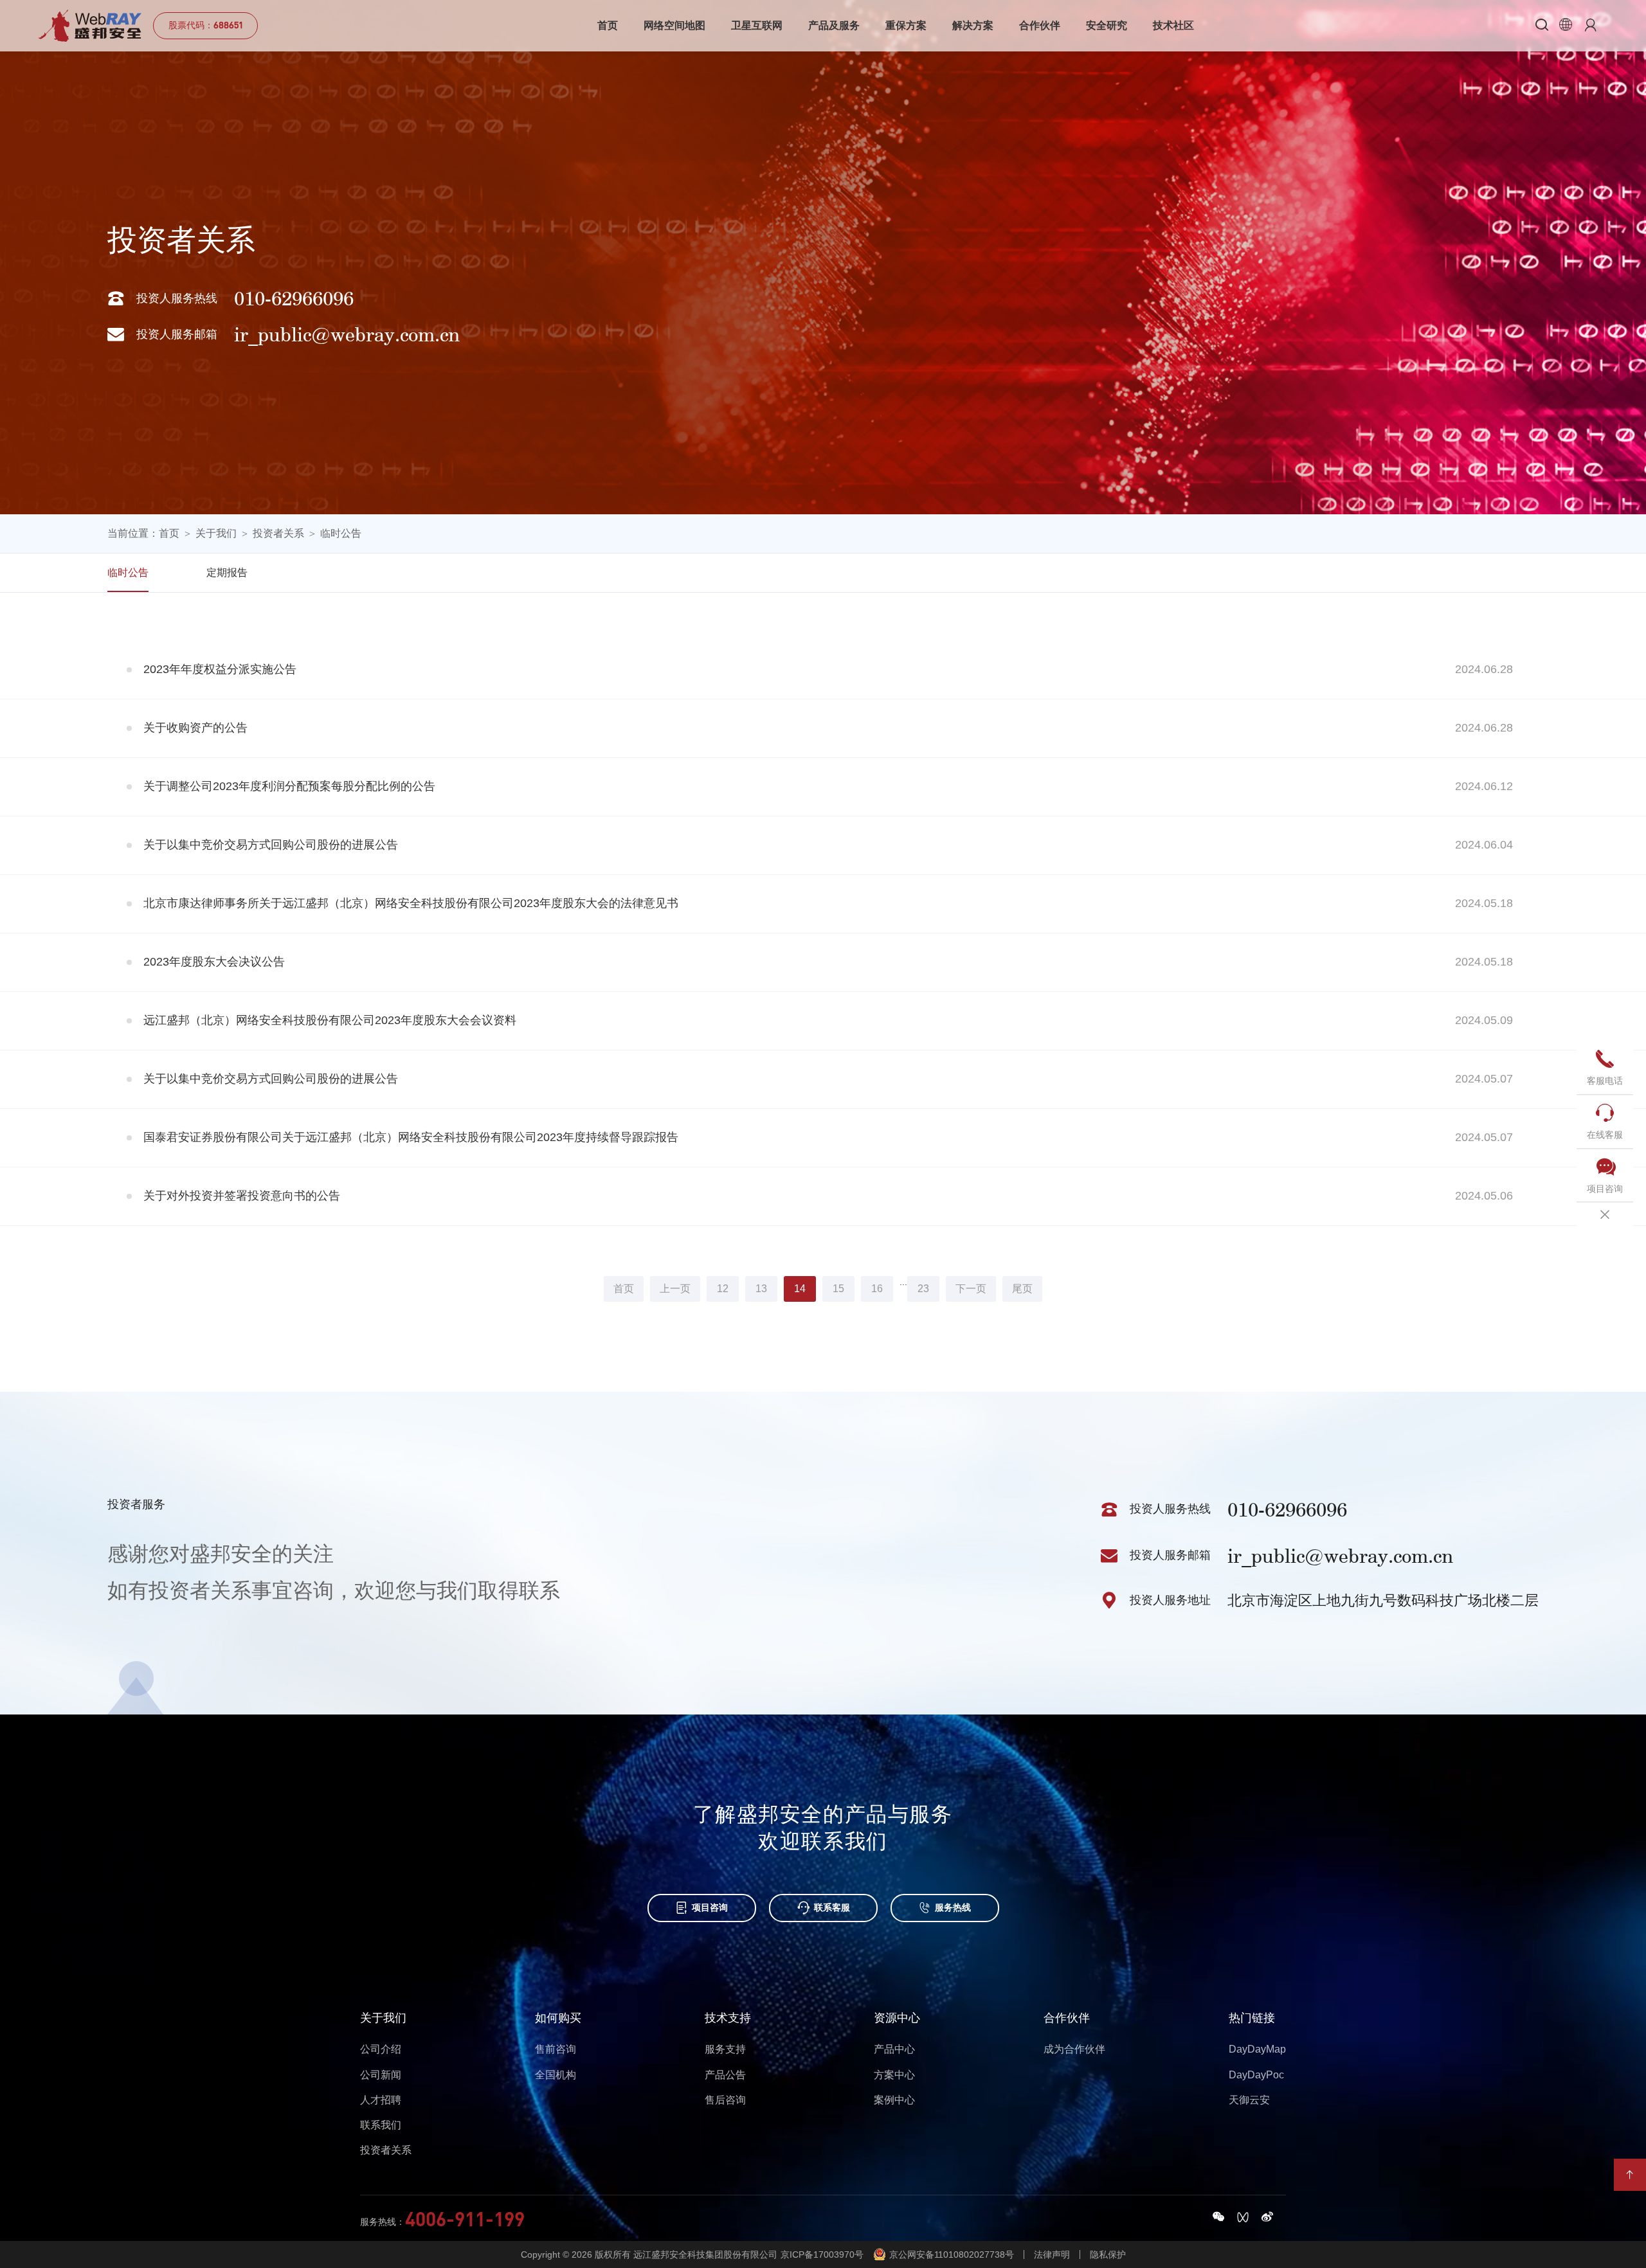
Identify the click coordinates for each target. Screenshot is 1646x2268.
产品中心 (894, 2049)
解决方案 (973, 25)
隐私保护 (1108, 2254)
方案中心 (894, 2075)
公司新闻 (381, 2075)
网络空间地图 (674, 25)
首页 (608, 25)
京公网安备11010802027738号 (952, 2254)
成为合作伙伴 (1074, 2049)
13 (761, 1289)
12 (723, 1289)
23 (923, 1289)
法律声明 (1052, 2254)
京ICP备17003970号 (822, 2254)
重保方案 (906, 25)
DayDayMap (1257, 2049)
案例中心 (894, 2100)
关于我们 (216, 533)
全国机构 (556, 2075)
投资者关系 (278, 533)
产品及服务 (834, 25)
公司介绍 (381, 2049)
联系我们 (381, 2125)
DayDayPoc (1256, 2075)
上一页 (675, 1289)
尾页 (1022, 1289)
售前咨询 (556, 2049)
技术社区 (1173, 25)
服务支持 (725, 2049)
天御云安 (1249, 2100)
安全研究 (1107, 25)
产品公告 (725, 2075)
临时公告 (341, 533)
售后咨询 (725, 2100)
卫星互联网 (757, 25)
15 (838, 1289)
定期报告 (227, 572)
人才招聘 (381, 2100)
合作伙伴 (1040, 25)
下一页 (971, 1289)
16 (877, 1289)
